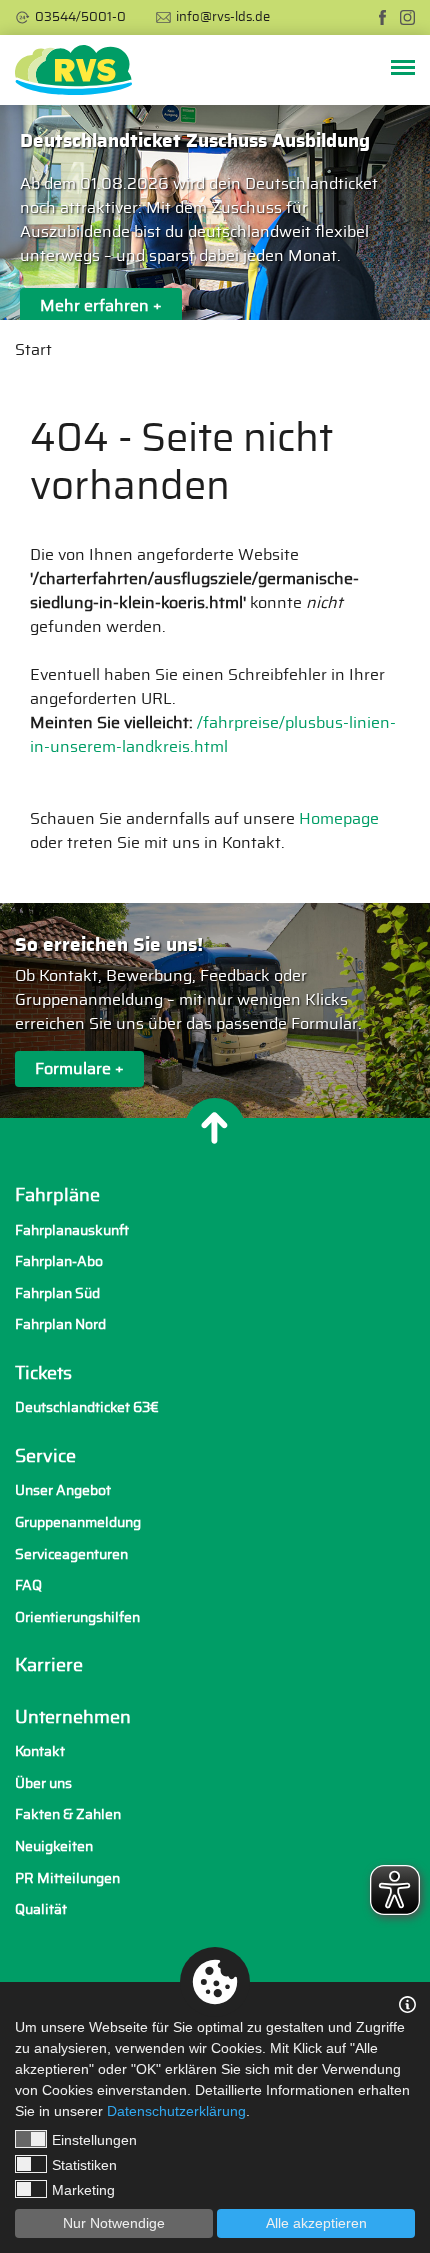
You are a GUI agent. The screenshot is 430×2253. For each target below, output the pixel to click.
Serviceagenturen (71, 1554)
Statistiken (84, 2165)
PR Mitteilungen (67, 1878)
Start (33, 350)
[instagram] (407, 17)
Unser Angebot (63, 1490)
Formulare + (79, 1069)
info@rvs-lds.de (223, 17)
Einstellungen (94, 2140)
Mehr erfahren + (101, 306)
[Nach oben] (215, 1128)
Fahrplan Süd (57, 1293)
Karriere (49, 1666)
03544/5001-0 (80, 17)
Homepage (339, 819)
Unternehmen (73, 1718)
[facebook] (382, 17)
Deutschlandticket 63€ (87, 1407)
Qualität (41, 1909)
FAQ (28, 1585)
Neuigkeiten (54, 1846)
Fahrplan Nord (60, 1324)
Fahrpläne (57, 1196)
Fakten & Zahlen (68, 1814)
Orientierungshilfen (77, 1617)
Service (45, 1457)
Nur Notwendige (114, 2223)
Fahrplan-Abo (59, 1261)
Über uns (43, 1783)
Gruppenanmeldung (78, 1522)
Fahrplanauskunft (72, 1230)
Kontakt (40, 1751)
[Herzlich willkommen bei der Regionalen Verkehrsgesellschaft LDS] (73, 70)
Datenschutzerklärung (176, 2111)
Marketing (83, 2190)
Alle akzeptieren (316, 2223)
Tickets (43, 1374)
